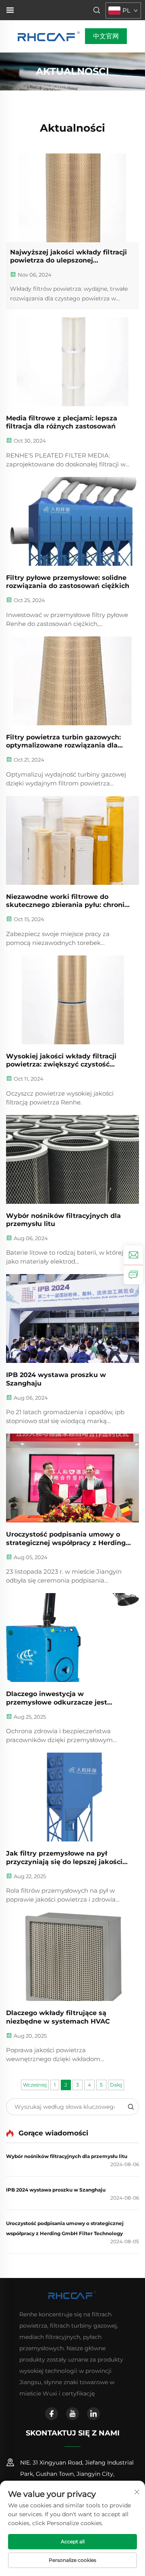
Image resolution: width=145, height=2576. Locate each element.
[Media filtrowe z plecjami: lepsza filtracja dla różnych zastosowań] (72, 362)
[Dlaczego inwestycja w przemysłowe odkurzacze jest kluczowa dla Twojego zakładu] (72, 1638)
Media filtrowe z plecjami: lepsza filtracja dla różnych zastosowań (62, 422)
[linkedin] (93, 2414)
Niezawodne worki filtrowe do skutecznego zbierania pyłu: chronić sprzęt (67, 901)
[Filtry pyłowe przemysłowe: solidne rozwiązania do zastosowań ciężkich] (72, 521)
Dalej (116, 2085)
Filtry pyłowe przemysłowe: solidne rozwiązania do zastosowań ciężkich (68, 582)
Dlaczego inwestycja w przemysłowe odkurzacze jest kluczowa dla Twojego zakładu (58, 1698)
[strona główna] (49, 36)
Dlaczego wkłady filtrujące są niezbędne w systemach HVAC (58, 2017)
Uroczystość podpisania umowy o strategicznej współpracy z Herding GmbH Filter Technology (66, 1539)
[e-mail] (133, 1255)
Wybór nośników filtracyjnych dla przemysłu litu (63, 1220)
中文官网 (106, 36)
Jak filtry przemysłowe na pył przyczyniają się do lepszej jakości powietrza (64, 1858)
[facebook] (52, 2414)
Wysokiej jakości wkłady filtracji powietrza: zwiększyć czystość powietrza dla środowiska (61, 1061)
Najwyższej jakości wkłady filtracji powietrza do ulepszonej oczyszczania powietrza (68, 257)
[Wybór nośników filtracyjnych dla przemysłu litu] (72, 1159)
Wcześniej (35, 2085)
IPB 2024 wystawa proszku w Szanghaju (56, 1379)
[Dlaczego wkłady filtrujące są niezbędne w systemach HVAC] (72, 1957)
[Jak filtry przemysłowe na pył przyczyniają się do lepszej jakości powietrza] (72, 1797)
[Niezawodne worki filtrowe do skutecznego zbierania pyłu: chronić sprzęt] (72, 840)
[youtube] (72, 2414)
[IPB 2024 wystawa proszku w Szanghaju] (72, 1318)
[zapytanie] (133, 1274)
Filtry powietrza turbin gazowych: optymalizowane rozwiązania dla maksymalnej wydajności (63, 742)
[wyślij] (130, 2107)
